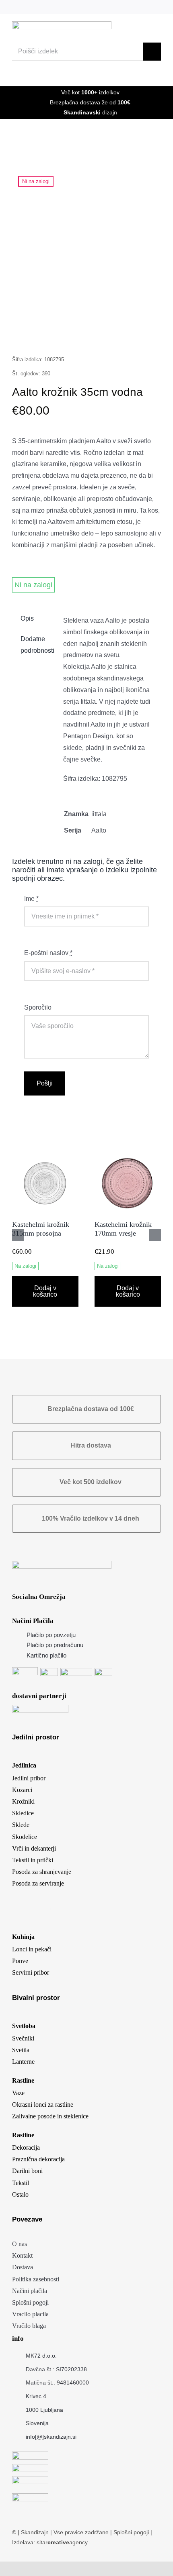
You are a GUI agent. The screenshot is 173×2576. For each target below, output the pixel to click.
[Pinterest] (122, 334)
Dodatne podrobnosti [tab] (36, 645)
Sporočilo (38, 1007)
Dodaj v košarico (45, 1291)
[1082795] (86, 242)
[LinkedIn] (64, 334)
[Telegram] (103, 334)
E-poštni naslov (48, 953)
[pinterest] (132, 7)
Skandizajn (35, 2532)
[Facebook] (27, 334)
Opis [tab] (27, 618)
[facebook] (105, 7)
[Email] (140, 334)
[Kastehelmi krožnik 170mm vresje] (128, 1154)
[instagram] (118, 7)
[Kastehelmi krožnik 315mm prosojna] (45, 1154)
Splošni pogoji (132, 2532)
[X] (45, 334)
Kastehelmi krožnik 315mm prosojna (41, 1229)
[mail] (145, 7)
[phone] (158, 7)
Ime (31, 899)
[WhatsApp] (83, 334)
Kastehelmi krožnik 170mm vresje (123, 1229)
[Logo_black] (62, 24)
